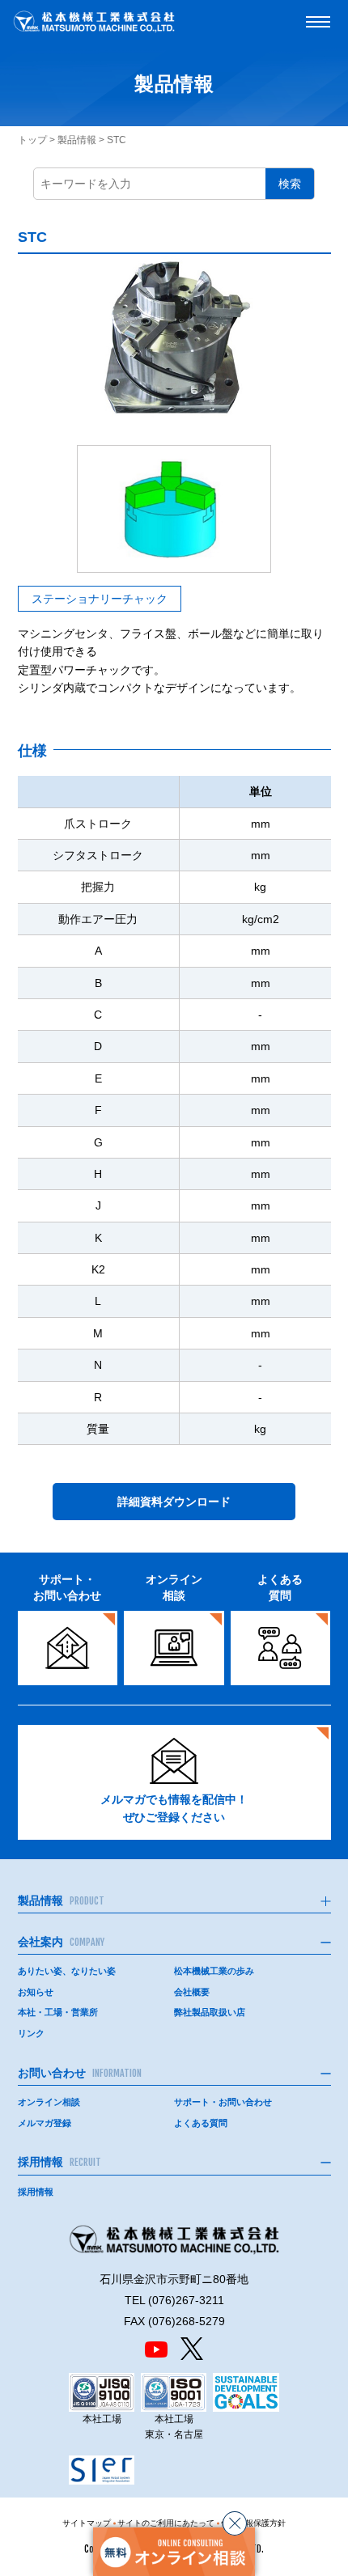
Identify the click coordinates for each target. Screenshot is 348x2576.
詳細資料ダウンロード (174, 1502)
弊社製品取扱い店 (210, 2012)
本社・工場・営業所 (58, 2012)
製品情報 (77, 140)
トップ (32, 140)
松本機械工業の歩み (214, 1971)
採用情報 (36, 2192)
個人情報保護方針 (253, 2523)
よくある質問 (201, 2123)
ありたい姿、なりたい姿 (67, 1971)
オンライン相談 (49, 2102)
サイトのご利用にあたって (166, 2523)
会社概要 (192, 1992)
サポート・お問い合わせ (223, 2102)
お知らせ (36, 1992)
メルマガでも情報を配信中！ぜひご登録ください (174, 1808)
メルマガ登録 (45, 2123)
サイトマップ (87, 2523)
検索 (290, 184)
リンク (31, 2033)
